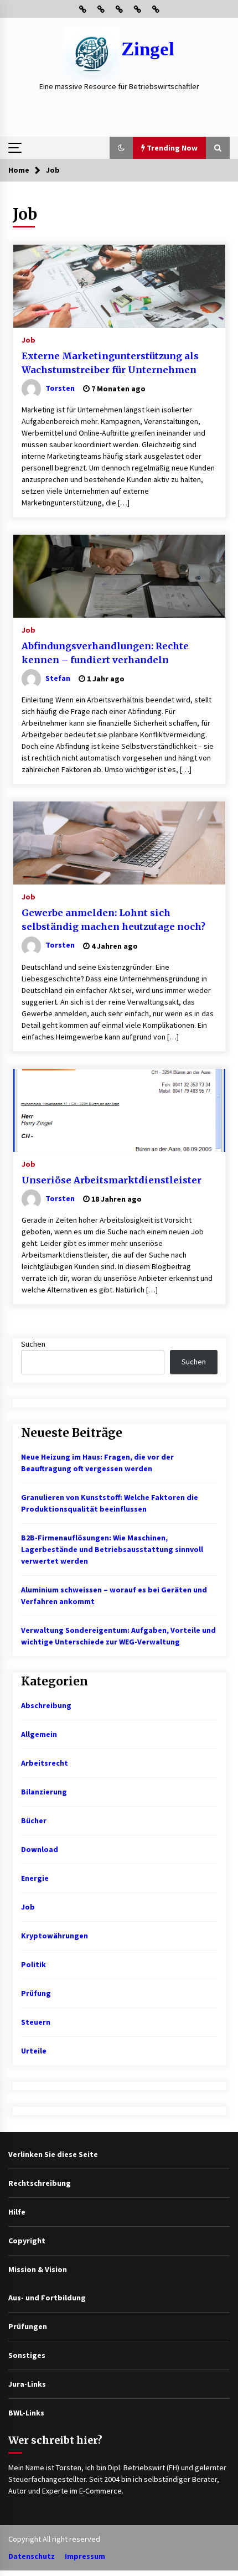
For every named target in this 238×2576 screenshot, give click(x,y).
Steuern (36, 2022)
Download (40, 1849)
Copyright (27, 2241)
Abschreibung (46, 1705)
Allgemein (39, 1734)
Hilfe (17, 2212)
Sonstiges (27, 2355)
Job (29, 339)
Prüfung (36, 1993)
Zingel (148, 49)
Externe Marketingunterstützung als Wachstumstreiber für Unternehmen (110, 363)
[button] (121, 148)
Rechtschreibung (40, 2183)
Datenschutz (32, 2556)
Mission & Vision (38, 2269)
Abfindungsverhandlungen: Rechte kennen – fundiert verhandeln (105, 653)
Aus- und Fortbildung (47, 2298)
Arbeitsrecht (45, 1763)
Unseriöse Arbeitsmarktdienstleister (112, 1180)
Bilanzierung (44, 1792)
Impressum (85, 2556)
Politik (33, 1964)
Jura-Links (27, 2384)
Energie (35, 1878)
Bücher (34, 1820)
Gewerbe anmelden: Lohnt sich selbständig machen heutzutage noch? (113, 920)
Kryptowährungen (55, 1936)
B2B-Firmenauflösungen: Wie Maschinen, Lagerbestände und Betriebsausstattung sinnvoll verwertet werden (112, 1549)
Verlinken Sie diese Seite (53, 2154)
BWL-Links (26, 2413)
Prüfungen (28, 2326)
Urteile (34, 2051)
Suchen (33, 1344)
